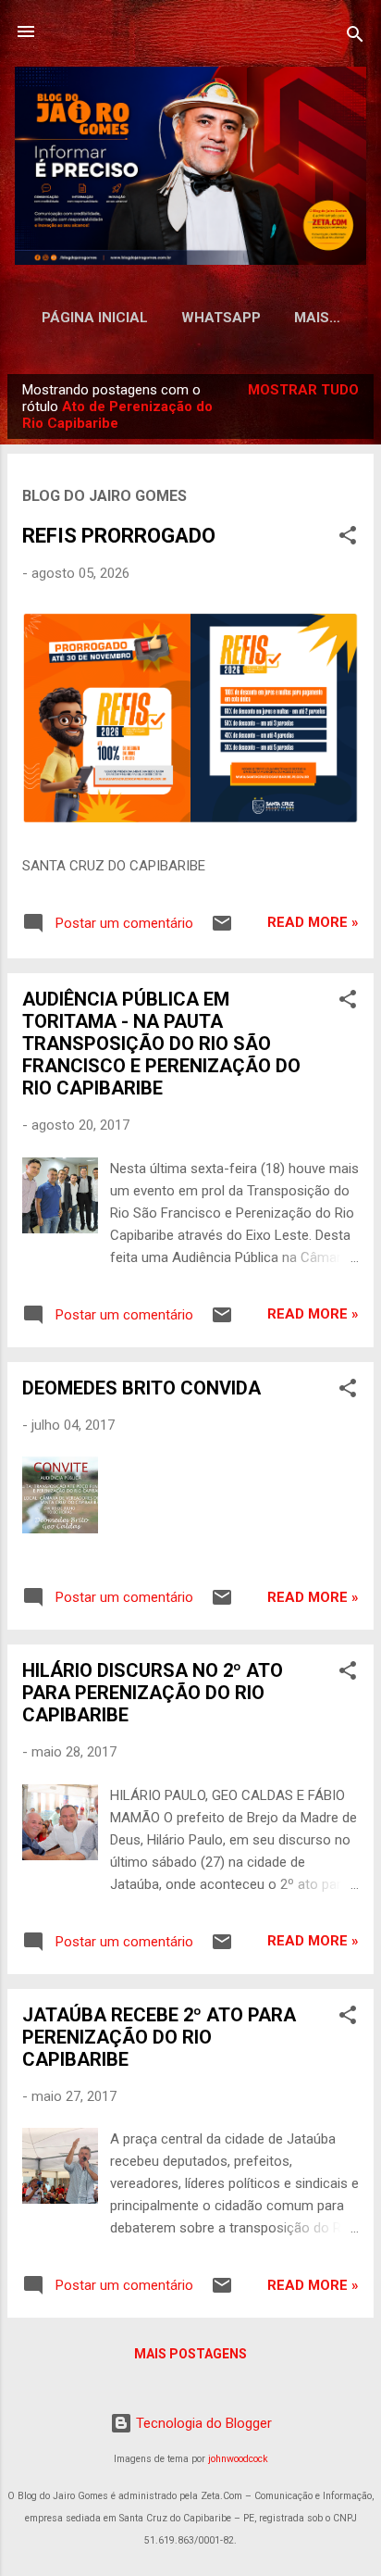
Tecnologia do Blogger (202, 2423)
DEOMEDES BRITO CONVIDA (141, 1388)
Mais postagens (190, 2354)
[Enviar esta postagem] (222, 930)
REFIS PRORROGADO (119, 536)
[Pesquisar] (355, 38)
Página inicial (95, 318)
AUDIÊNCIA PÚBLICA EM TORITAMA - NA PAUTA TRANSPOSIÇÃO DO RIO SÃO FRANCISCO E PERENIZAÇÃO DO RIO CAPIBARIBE (161, 1044)
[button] (348, 538)
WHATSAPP (221, 318)
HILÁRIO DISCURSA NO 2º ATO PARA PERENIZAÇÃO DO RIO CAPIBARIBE (153, 1693)
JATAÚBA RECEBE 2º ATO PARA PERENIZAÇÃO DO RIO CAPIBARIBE (159, 2037)
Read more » (313, 922)
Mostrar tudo (303, 390)
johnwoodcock (238, 2459)
